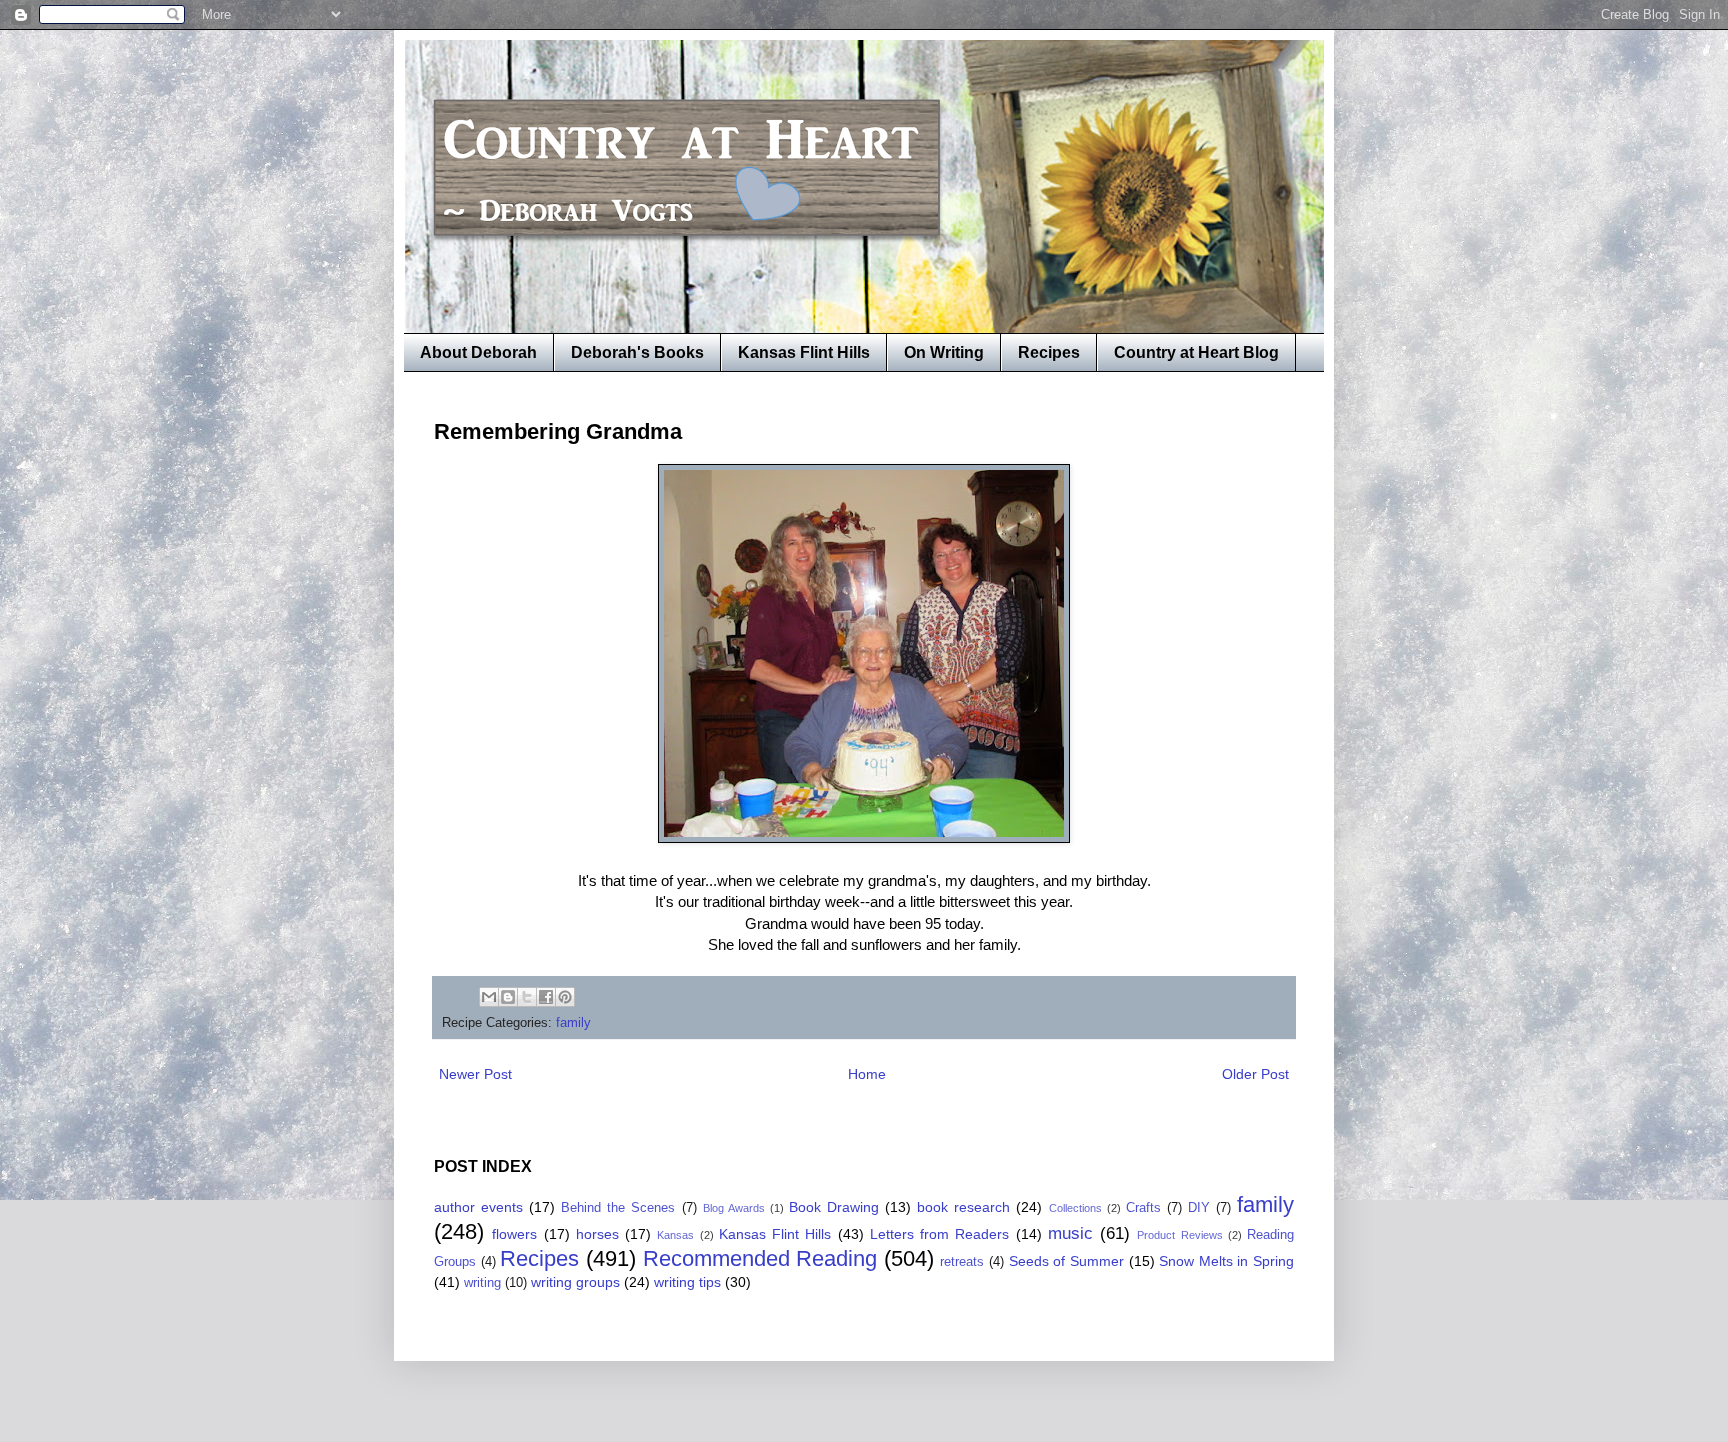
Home (867, 1074)
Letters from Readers (940, 1234)
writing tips (687, 1282)
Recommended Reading (760, 1258)
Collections (1075, 1208)
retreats (962, 1262)
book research (963, 1207)
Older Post (1255, 1074)
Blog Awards (734, 1208)
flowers (514, 1234)
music (1070, 1233)
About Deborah (478, 352)
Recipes (1049, 352)
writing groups (575, 1282)
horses (597, 1234)
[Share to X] (527, 997)
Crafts (1143, 1208)
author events (478, 1207)
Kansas (675, 1235)
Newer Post (475, 1074)
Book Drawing (834, 1207)
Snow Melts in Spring (1226, 1261)
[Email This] (489, 997)
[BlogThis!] (508, 997)
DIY (1199, 1208)
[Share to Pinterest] (565, 997)
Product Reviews (1179, 1235)
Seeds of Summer (1066, 1261)
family (573, 1023)
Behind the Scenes (618, 1208)
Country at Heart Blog (1196, 352)
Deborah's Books (637, 352)
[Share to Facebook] (546, 997)
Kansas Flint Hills (804, 352)
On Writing (944, 352)
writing (482, 1283)
